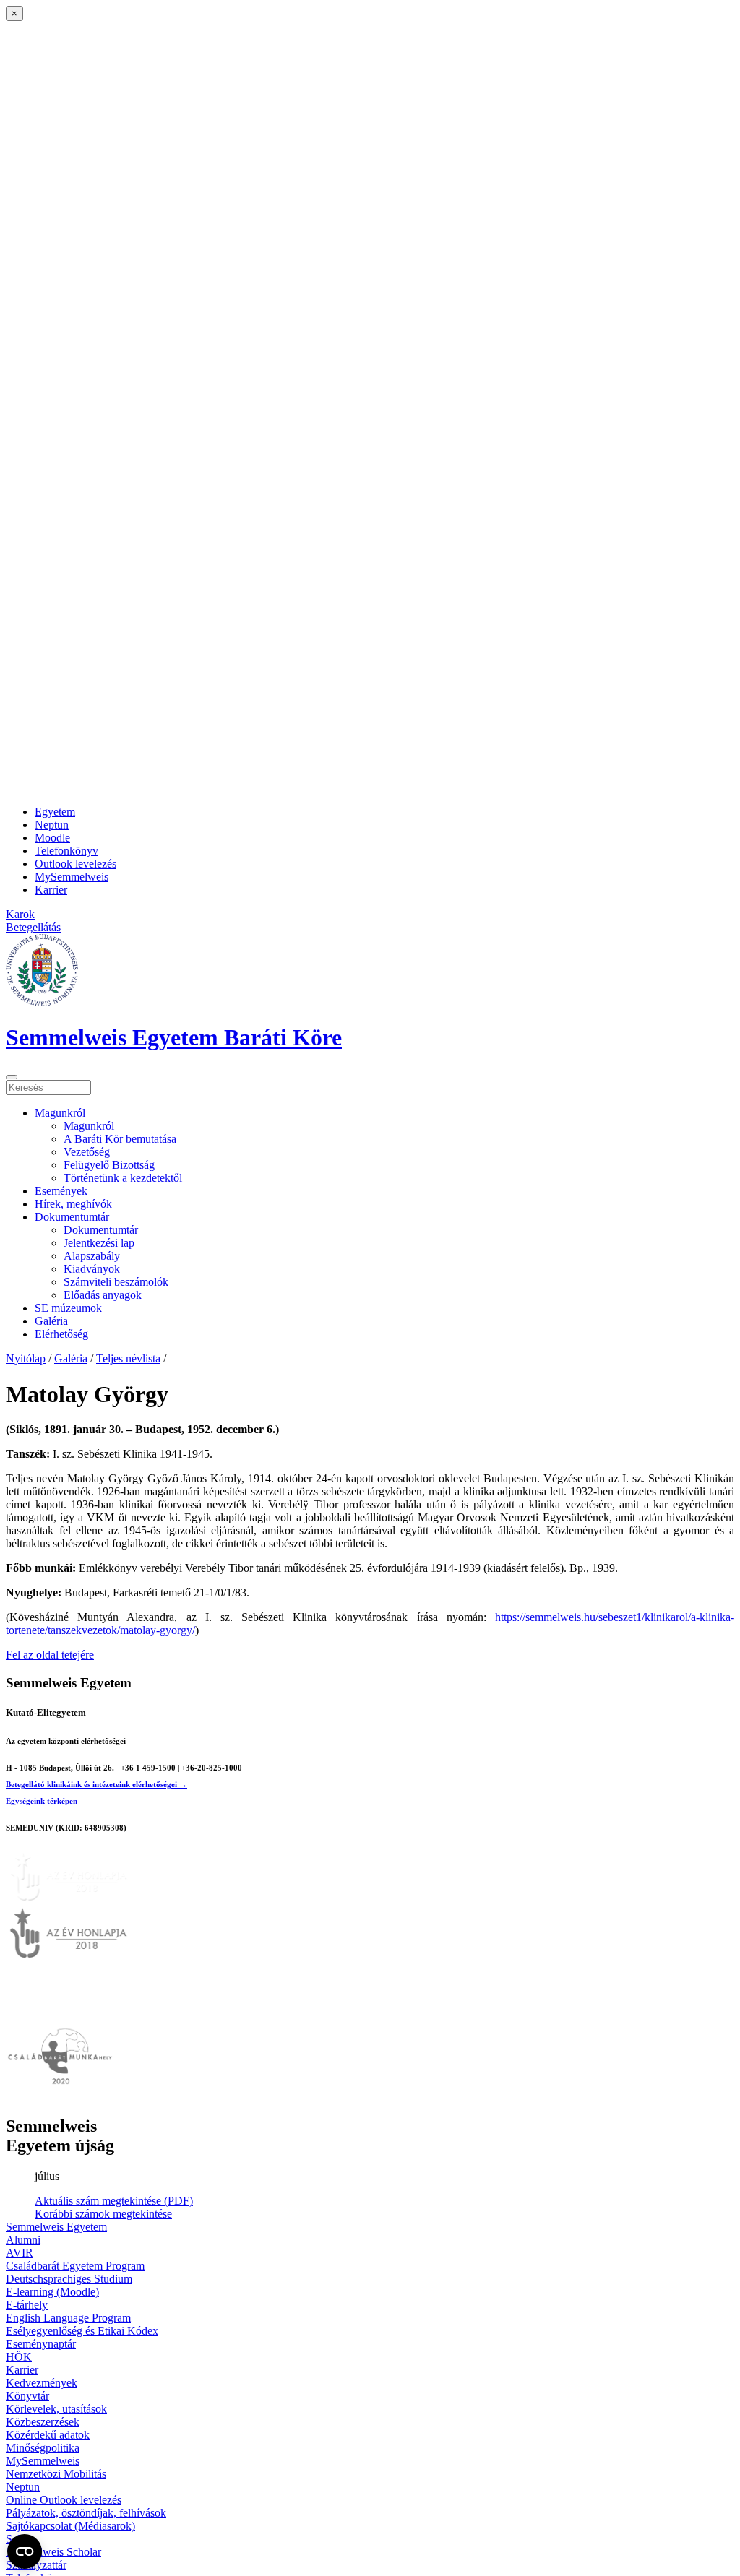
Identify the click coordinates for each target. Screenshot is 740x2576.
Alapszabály (92, 1256)
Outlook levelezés (76, 864)
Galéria (51, 1321)
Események (61, 1191)
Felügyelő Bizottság (109, 1165)
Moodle (52, 838)
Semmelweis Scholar (53, 2552)
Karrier (51, 890)
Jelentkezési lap (99, 1243)
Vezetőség (87, 1152)
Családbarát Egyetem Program (75, 2266)
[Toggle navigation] (12, 1077)
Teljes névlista (128, 1358)
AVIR (20, 2253)
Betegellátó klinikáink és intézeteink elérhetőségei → (96, 1784)
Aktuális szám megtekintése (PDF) (114, 2201)
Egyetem (55, 812)
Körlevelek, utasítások (56, 2409)
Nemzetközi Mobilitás (56, 2474)
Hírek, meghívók (73, 1204)
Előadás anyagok (103, 1295)
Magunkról (60, 1113)
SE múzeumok (68, 1308)
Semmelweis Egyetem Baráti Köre (174, 1037)
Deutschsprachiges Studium (69, 2279)
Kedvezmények (42, 2383)
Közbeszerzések (43, 2422)
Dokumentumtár (72, 1217)
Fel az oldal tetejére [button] (50, 1655)
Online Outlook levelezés (64, 2500)
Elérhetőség (61, 1334)
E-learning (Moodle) (52, 2292)
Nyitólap (26, 1358)
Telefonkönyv (66, 851)
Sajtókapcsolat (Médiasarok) (70, 2526)
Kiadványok (92, 1269)
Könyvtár (27, 2396)
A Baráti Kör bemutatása (120, 1139)
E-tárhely (27, 2305)
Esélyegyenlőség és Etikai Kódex (82, 2331)
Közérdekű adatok (48, 2435)
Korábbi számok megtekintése (103, 2214)
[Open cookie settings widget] (25, 2551)
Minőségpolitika (43, 2448)
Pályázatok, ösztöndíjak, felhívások (86, 2513)
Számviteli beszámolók (116, 1282)
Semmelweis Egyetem (56, 2227)
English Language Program (68, 2318)
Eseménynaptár (41, 2344)
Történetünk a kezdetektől (123, 1178)
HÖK (19, 2357)
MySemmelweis (72, 877)
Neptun (52, 825)
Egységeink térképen (42, 1801)
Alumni (23, 2240)
